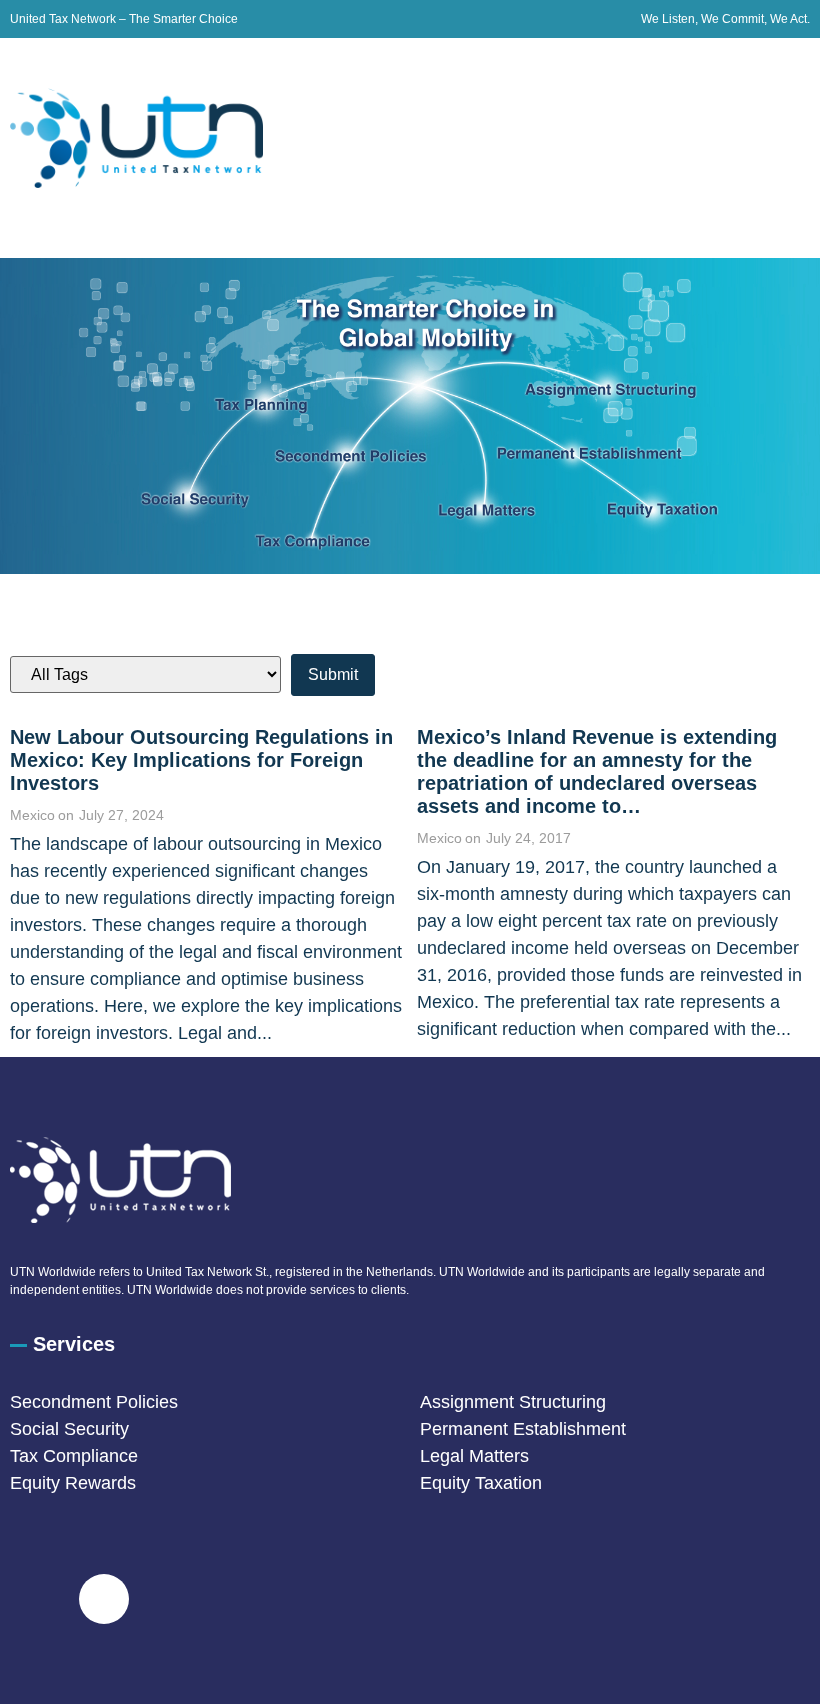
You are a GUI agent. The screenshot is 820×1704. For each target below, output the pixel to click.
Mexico (32, 815)
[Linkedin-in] (104, 1599)
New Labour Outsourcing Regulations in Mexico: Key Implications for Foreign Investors (201, 760)
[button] (794, 148)
